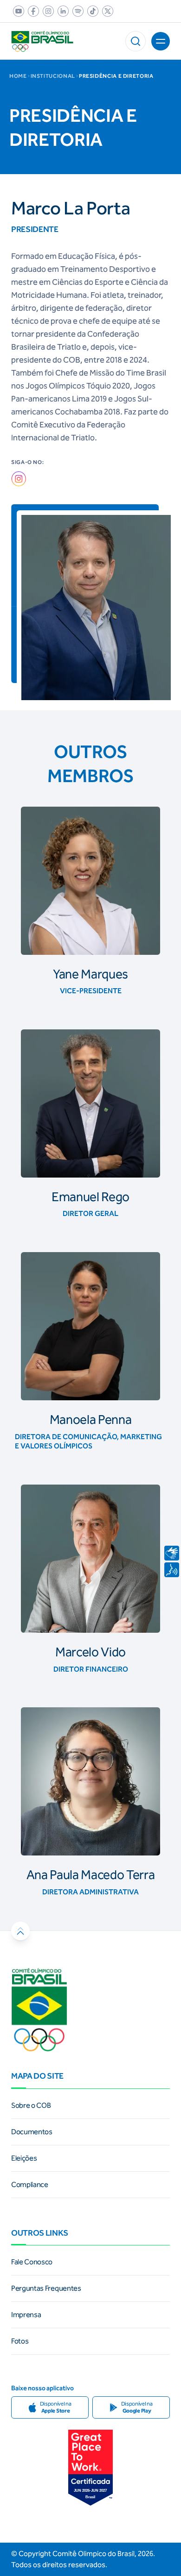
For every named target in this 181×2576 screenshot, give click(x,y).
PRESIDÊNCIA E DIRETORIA (116, 76)
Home (18, 76)
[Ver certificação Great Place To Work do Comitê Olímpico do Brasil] (90, 2468)
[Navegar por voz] (172, 1570)
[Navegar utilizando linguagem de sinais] (172, 1553)
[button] (136, 41)
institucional (53, 76)
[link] (17, 11)
